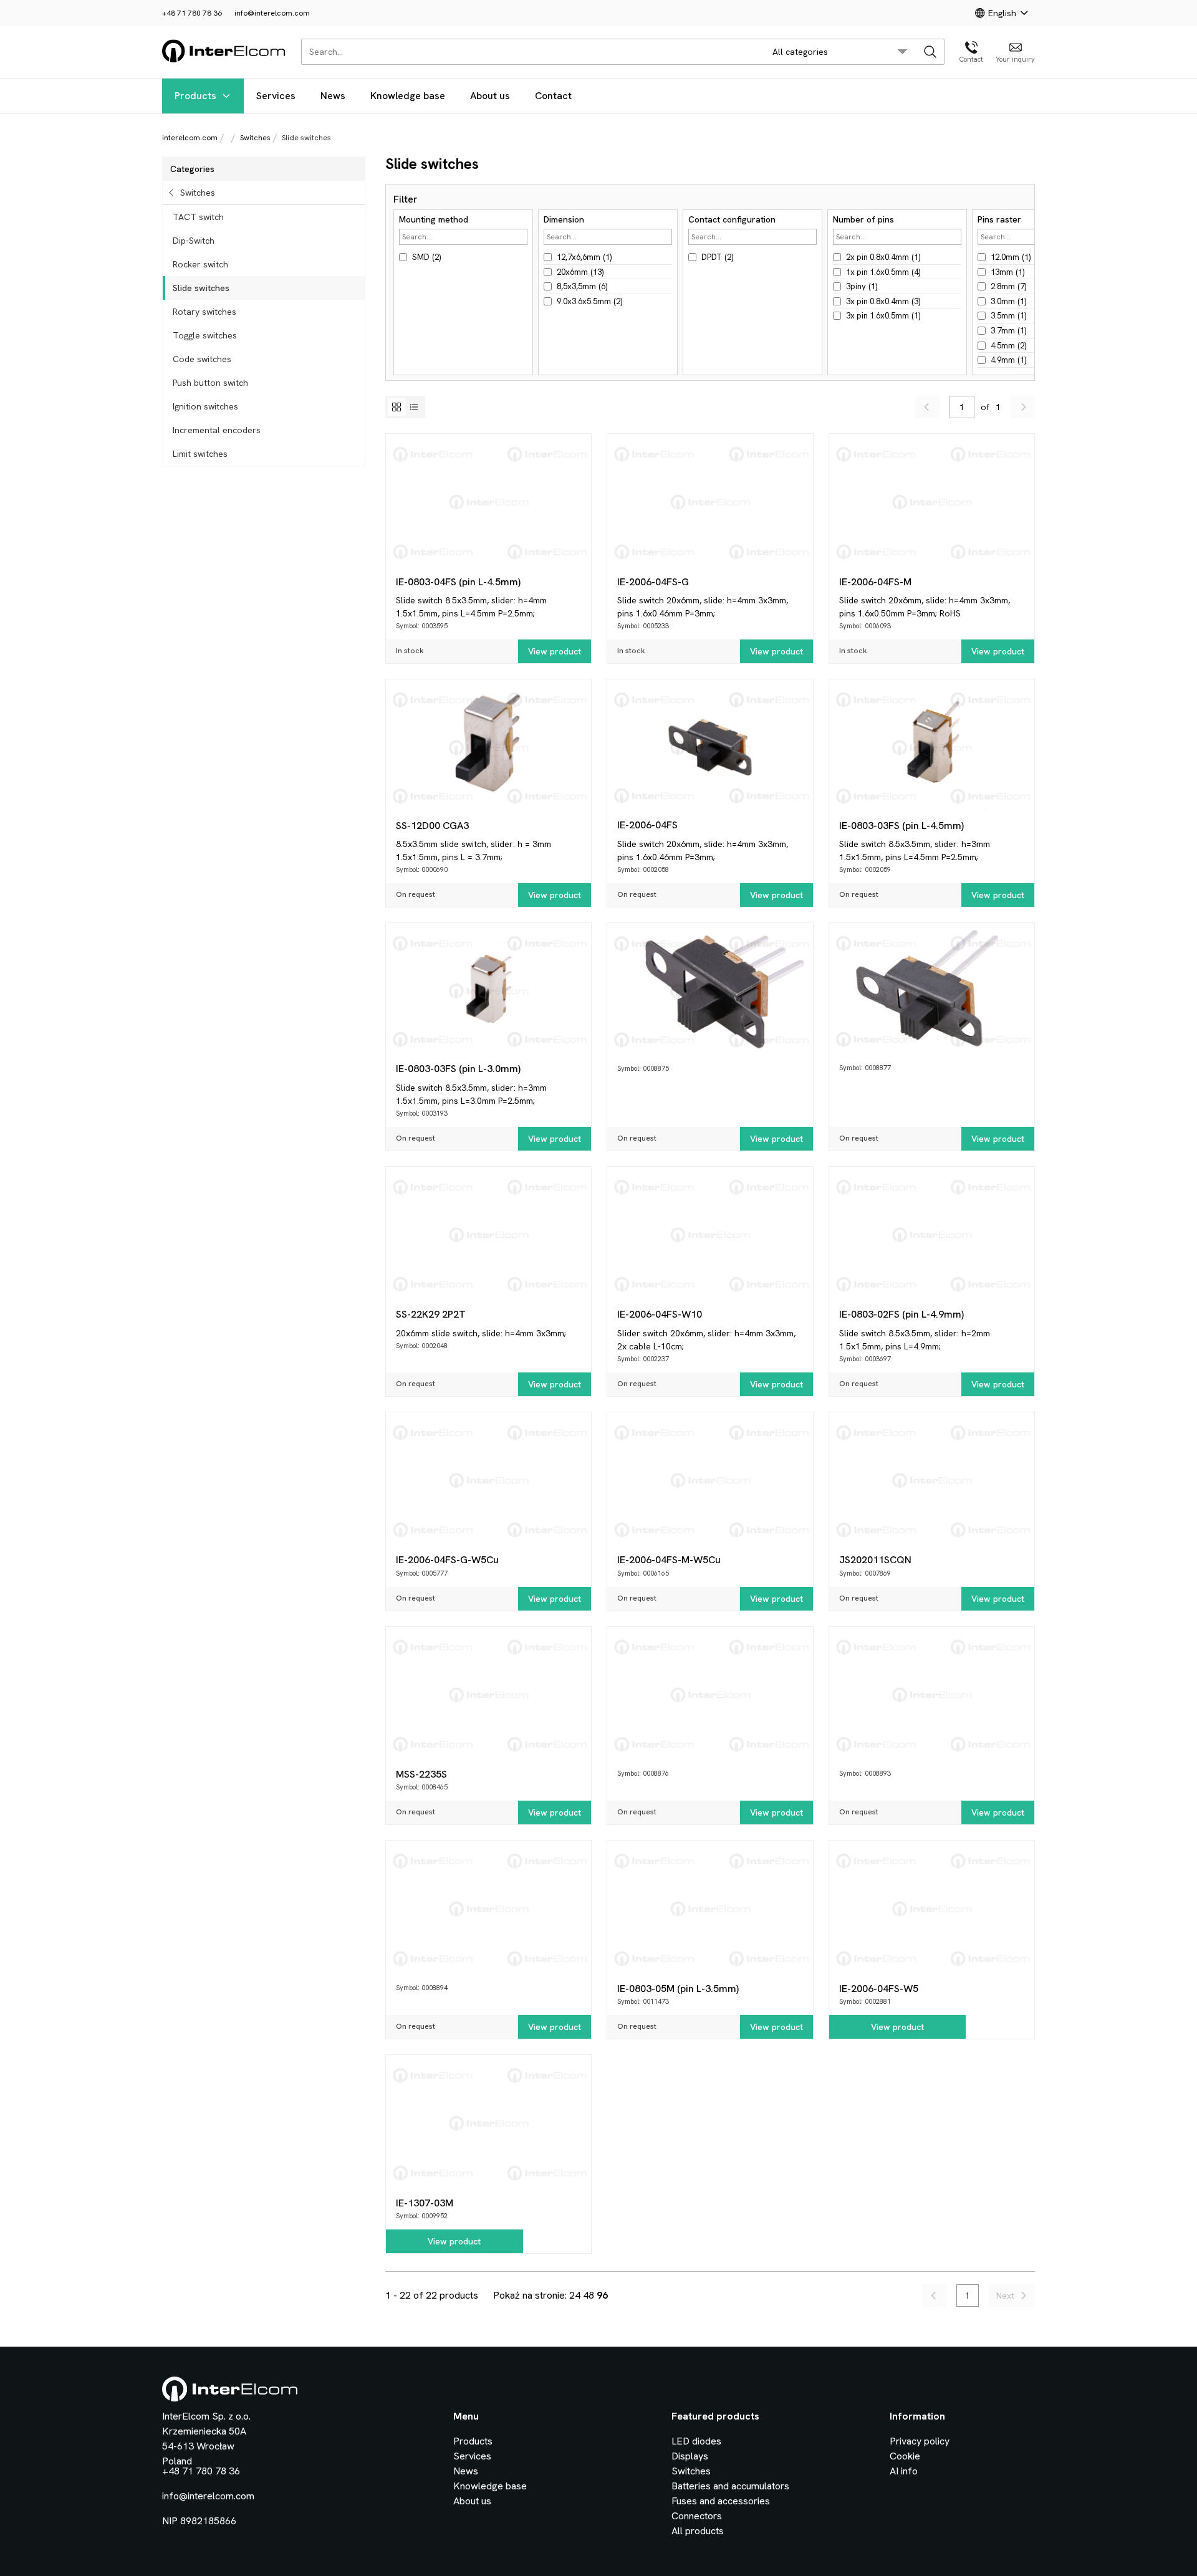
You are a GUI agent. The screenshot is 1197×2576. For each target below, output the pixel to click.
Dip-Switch (194, 241)
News (333, 96)
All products (698, 2531)
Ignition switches (205, 406)
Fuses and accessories (721, 2501)
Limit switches (200, 454)
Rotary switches (204, 312)
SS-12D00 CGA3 (432, 826)
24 (575, 2295)
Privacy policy (920, 2441)
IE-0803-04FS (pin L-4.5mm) (458, 582)
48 (589, 2295)
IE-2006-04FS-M (875, 582)
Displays (690, 2456)
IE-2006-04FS (647, 825)
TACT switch (198, 217)
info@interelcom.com (272, 13)
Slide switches (201, 288)
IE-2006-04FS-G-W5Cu (447, 1560)
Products (195, 96)
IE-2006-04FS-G (653, 582)
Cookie (905, 2456)
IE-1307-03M (425, 2203)
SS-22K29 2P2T (431, 1314)
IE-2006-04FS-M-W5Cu (669, 1560)
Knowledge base (408, 96)
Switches (255, 138)
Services (276, 96)
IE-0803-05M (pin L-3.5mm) (678, 1989)
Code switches (202, 359)
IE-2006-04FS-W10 (660, 1314)
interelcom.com (190, 138)
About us (490, 96)
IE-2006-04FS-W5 (879, 1989)
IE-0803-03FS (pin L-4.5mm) (901, 826)
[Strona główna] (224, 60)
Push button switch (210, 383)
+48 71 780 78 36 (192, 13)
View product (555, 651)
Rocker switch (200, 264)
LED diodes (696, 2441)
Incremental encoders (217, 430)
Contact (553, 96)
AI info (904, 2471)
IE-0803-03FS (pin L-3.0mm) (458, 1069)
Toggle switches (205, 335)
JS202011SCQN (875, 1560)
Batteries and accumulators (730, 2486)
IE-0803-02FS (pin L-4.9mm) (901, 1314)
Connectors (697, 2516)
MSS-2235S (421, 1774)
